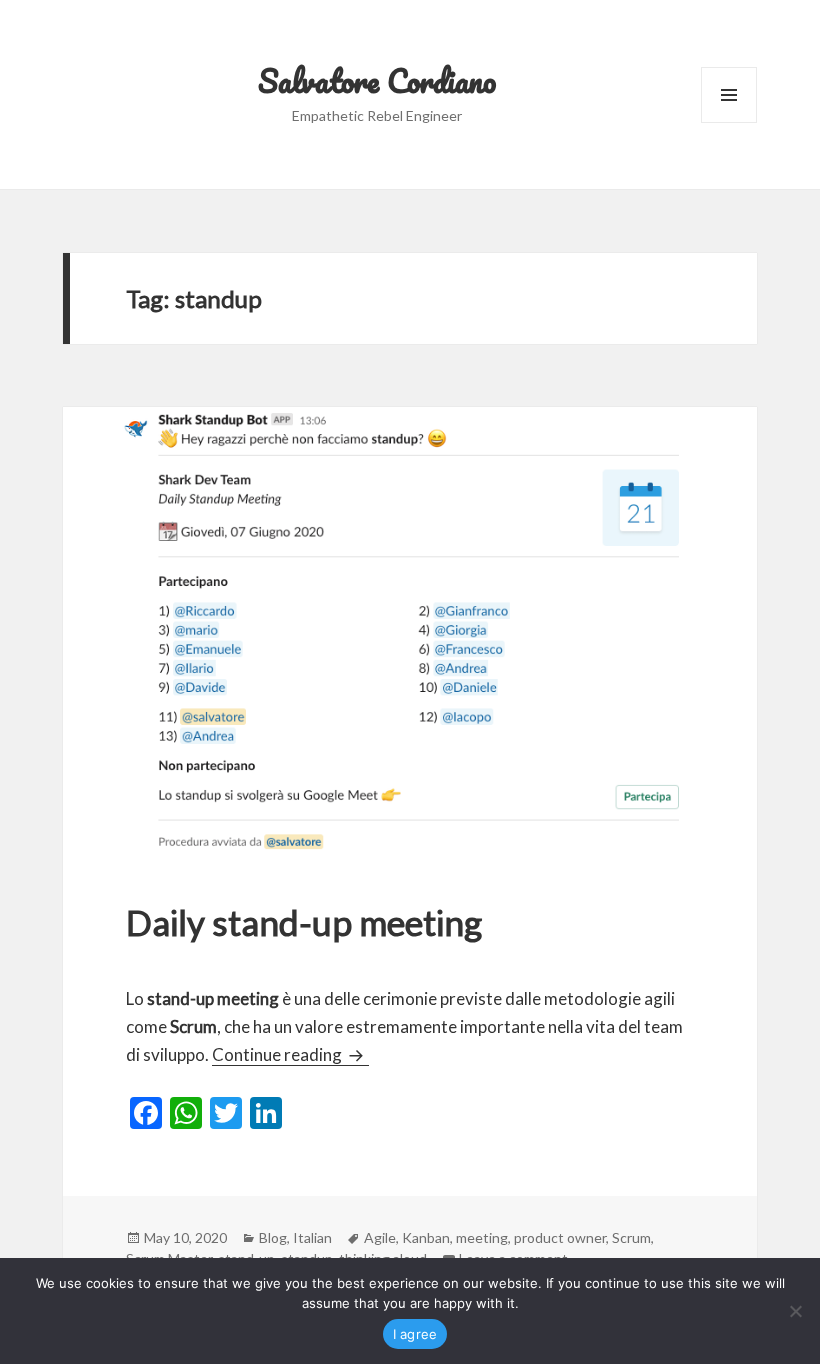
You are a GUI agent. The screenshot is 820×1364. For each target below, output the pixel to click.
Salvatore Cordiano (377, 80)
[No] (795, 1311)
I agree (415, 1334)
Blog (273, 1237)
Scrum (631, 1237)
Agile (380, 1237)
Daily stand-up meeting (304, 922)
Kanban (426, 1237)
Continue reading (290, 1054)
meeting (482, 1237)
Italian (312, 1237)
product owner (560, 1237)
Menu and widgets (729, 122)
